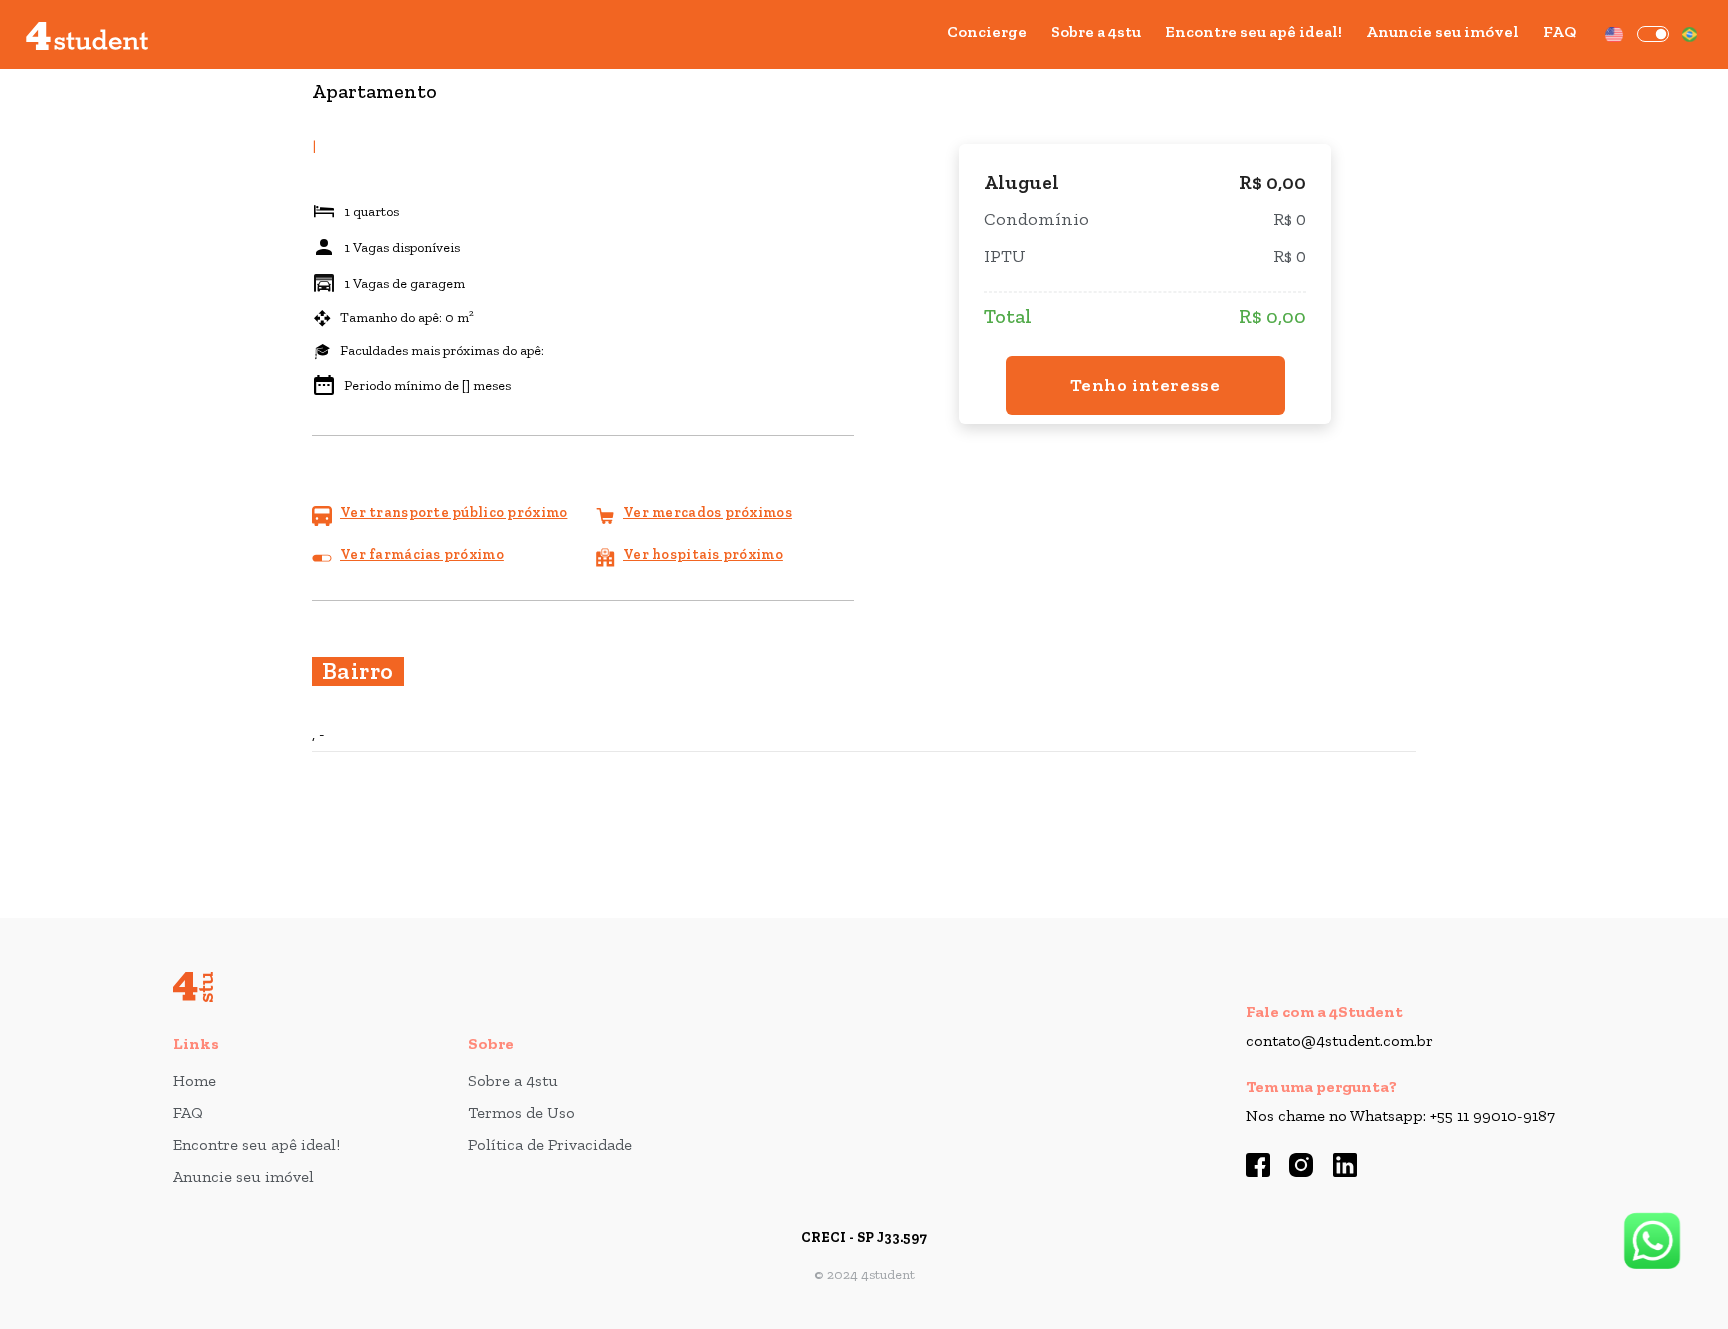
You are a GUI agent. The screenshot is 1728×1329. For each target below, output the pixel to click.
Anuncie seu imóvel (1442, 31)
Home (194, 1080)
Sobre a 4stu (1096, 31)
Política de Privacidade (550, 1144)
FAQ (1559, 31)
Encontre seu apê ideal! (1253, 31)
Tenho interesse (1145, 385)
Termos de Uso (521, 1112)
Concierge (987, 31)
